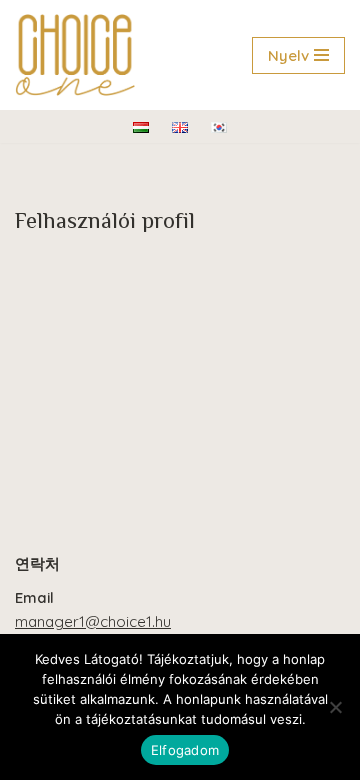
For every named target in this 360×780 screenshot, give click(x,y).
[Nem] (335, 707)
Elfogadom (185, 750)
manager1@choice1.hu (93, 621)
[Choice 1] (75, 55)
